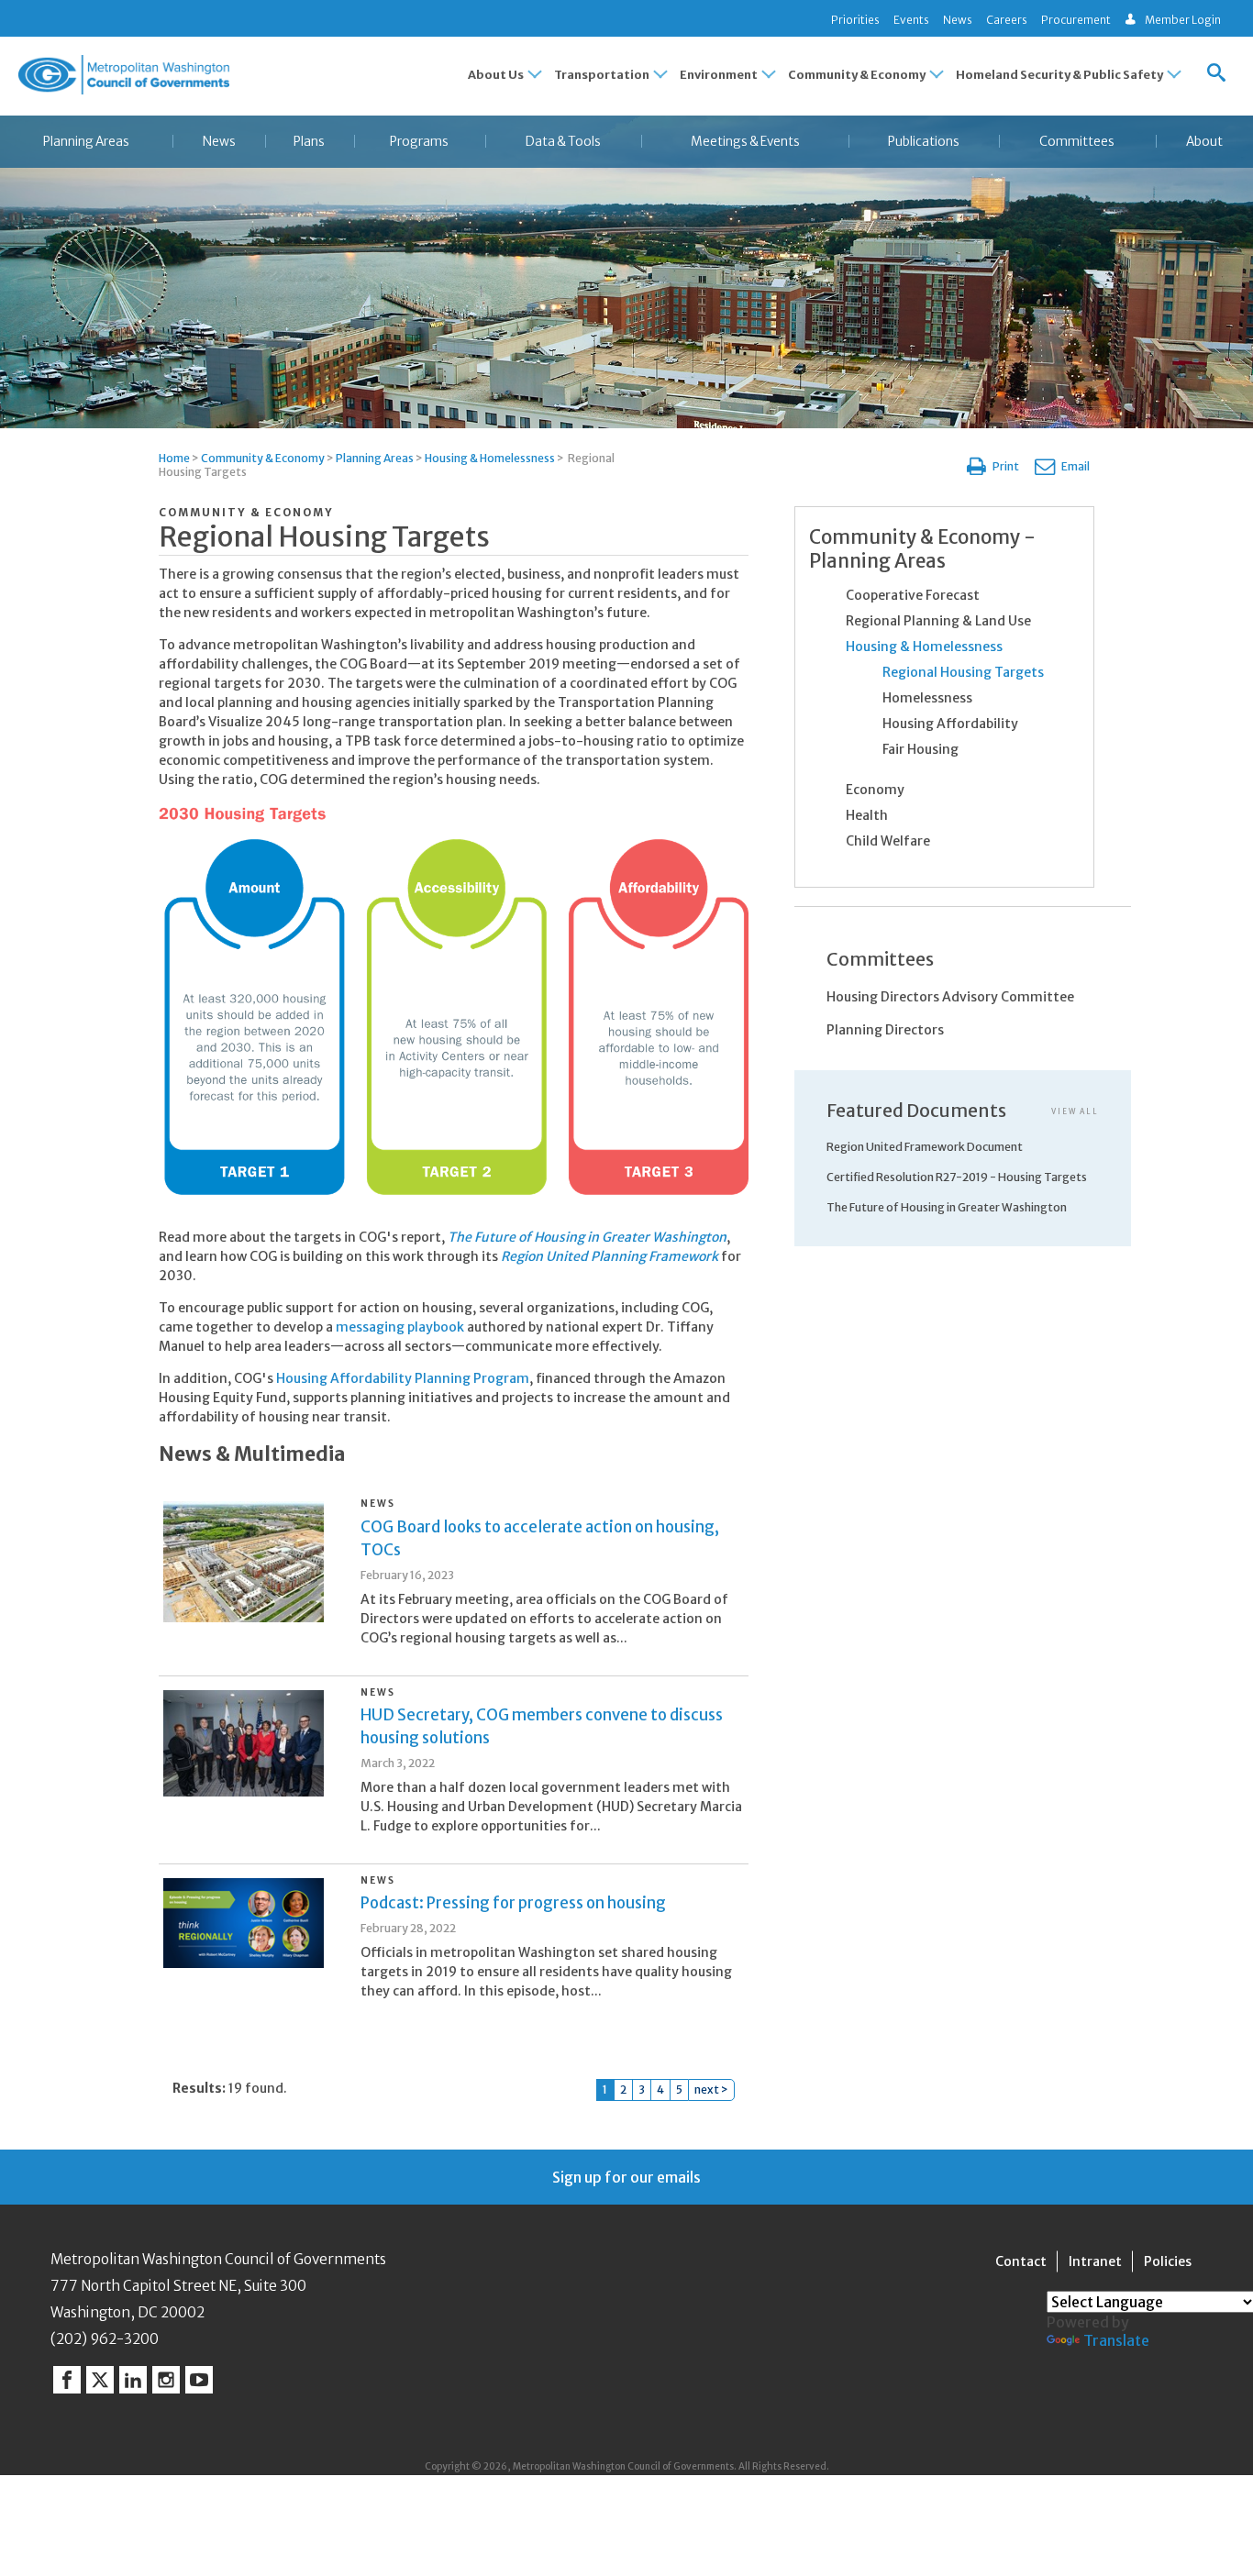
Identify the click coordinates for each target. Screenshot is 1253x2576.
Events (911, 20)
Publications (924, 142)
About (1204, 142)
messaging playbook (400, 1327)
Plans (309, 142)
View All (1075, 1111)
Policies (1168, 2261)
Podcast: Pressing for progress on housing (513, 1903)
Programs (419, 142)
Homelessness (927, 698)
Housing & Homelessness (490, 458)
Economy (875, 790)
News (958, 20)
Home (174, 458)
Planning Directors (885, 1030)
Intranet (1095, 2261)
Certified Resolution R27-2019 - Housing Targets (957, 1177)
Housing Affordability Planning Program (403, 1378)
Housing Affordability (950, 724)
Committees (1077, 142)
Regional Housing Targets (963, 672)
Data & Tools (563, 142)
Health (867, 815)
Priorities (855, 20)
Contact (1021, 2261)
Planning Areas (86, 142)
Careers (1007, 20)
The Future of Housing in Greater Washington (587, 1237)
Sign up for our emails (626, 2177)
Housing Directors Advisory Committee (950, 997)
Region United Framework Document (925, 1147)
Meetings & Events (745, 142)
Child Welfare (888, 841)
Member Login (1183, 20)
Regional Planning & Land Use (938, 621)
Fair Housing (920, 749)
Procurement (1076, 20)
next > (711, 2090)
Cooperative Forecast (913, 595)
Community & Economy (263, 458)
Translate (1116, 2340)
